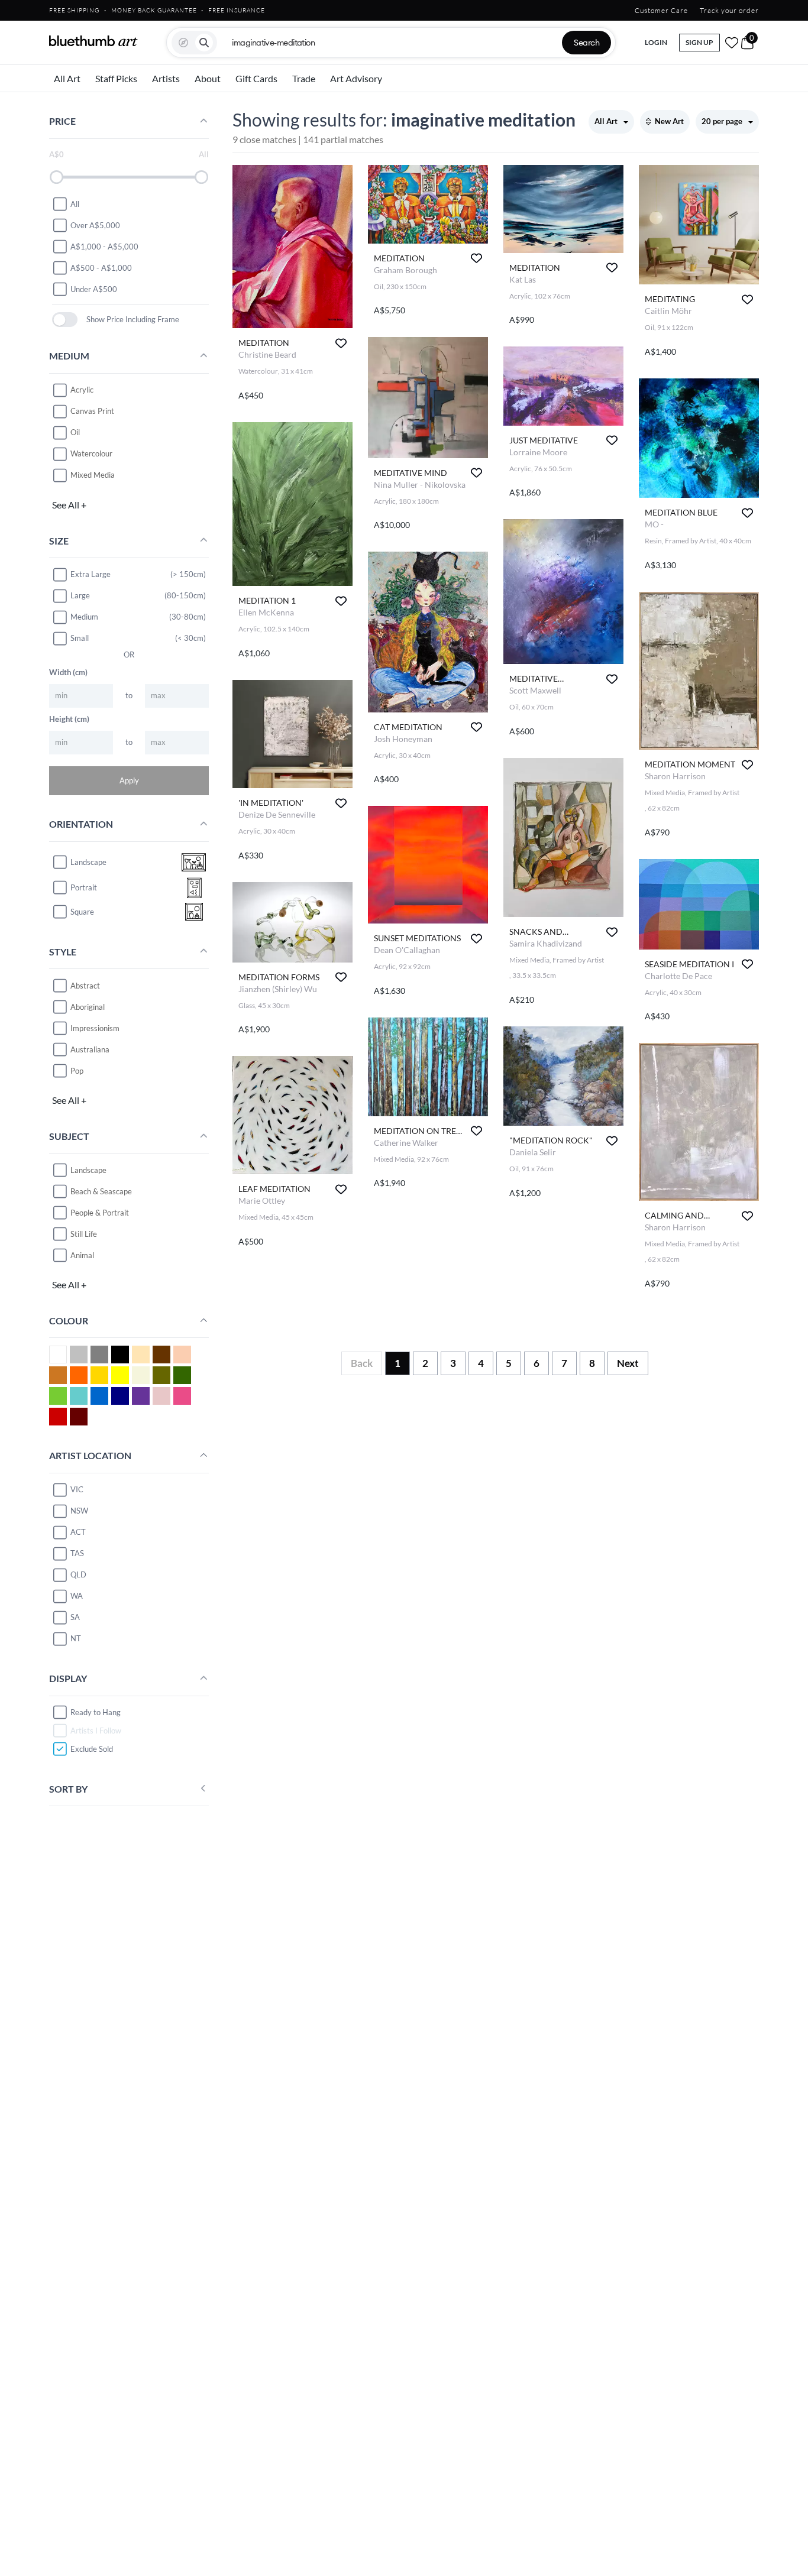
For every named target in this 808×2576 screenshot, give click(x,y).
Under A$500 (94, 289)
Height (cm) (69, 718)
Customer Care (661, 10)
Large (80, 595)
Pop (77, 1070)
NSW (79, 1511)
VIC (77, 1489)
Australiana (90, 1049)
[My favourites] (732, 43)
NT (76, 1638)
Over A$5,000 (95, 225)
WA (77, 1596)
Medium (84, 617)
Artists (166, 78)
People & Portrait (100, 1212)
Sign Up (699, 42)
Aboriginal (88, 1006)
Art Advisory (356, 78)
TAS (77, 1553)
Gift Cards (256, 78)
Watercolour (91, 453)
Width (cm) (68, 672)
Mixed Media (93, 475)
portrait (84, 887)
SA (75, 1617)
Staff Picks (116, 78)
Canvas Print (92, 411)
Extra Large (91, 574)
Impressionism (95, 1028)
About (208, 78)
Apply (129, 780)
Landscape (88, 1169)
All (75, 203)
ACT (78, 1532)
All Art (67, 78)
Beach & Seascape (101, 1191)
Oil (75, 432)
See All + (69, 504)
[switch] (65, 320)
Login (656, 42)
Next (628, 1363)
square (82, 912)
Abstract (85, 985)
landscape (88, 862)
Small (80, 638)
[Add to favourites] (341, 343)
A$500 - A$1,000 (101, 267)
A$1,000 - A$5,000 (104, 246)
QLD (78, 1574)
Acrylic (82, 390)
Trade (304, 78)
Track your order (729, 10)
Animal (82, 1255)
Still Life (84, 1233)
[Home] (93, 41)
